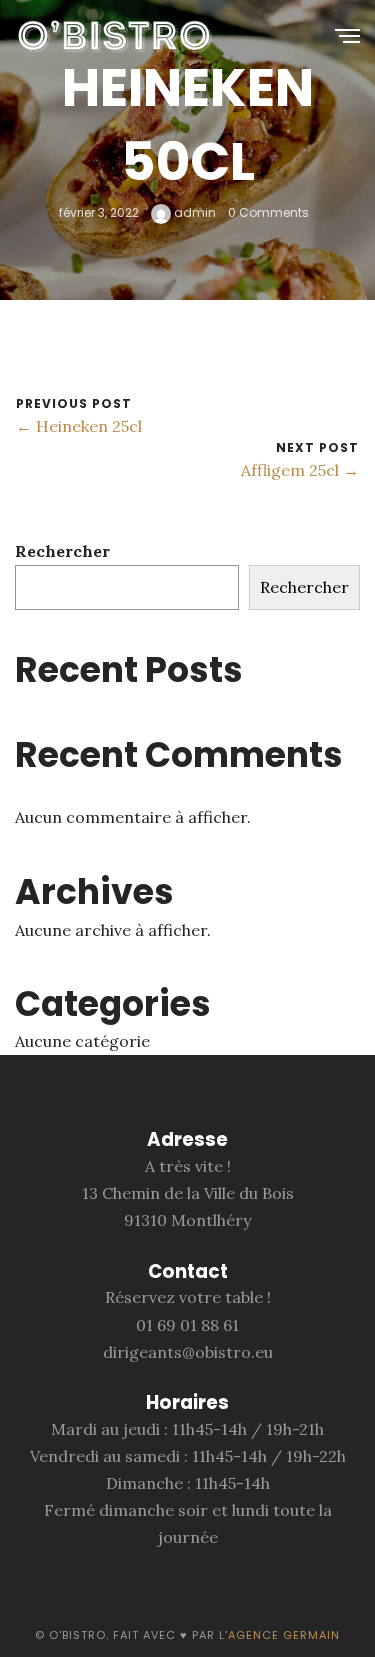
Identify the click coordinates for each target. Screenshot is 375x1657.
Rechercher (62, 551)
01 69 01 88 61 (187, 1325)
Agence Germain (284, 1635)
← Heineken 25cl (79, 426)
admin (193, 212)
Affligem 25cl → (300, 470)
